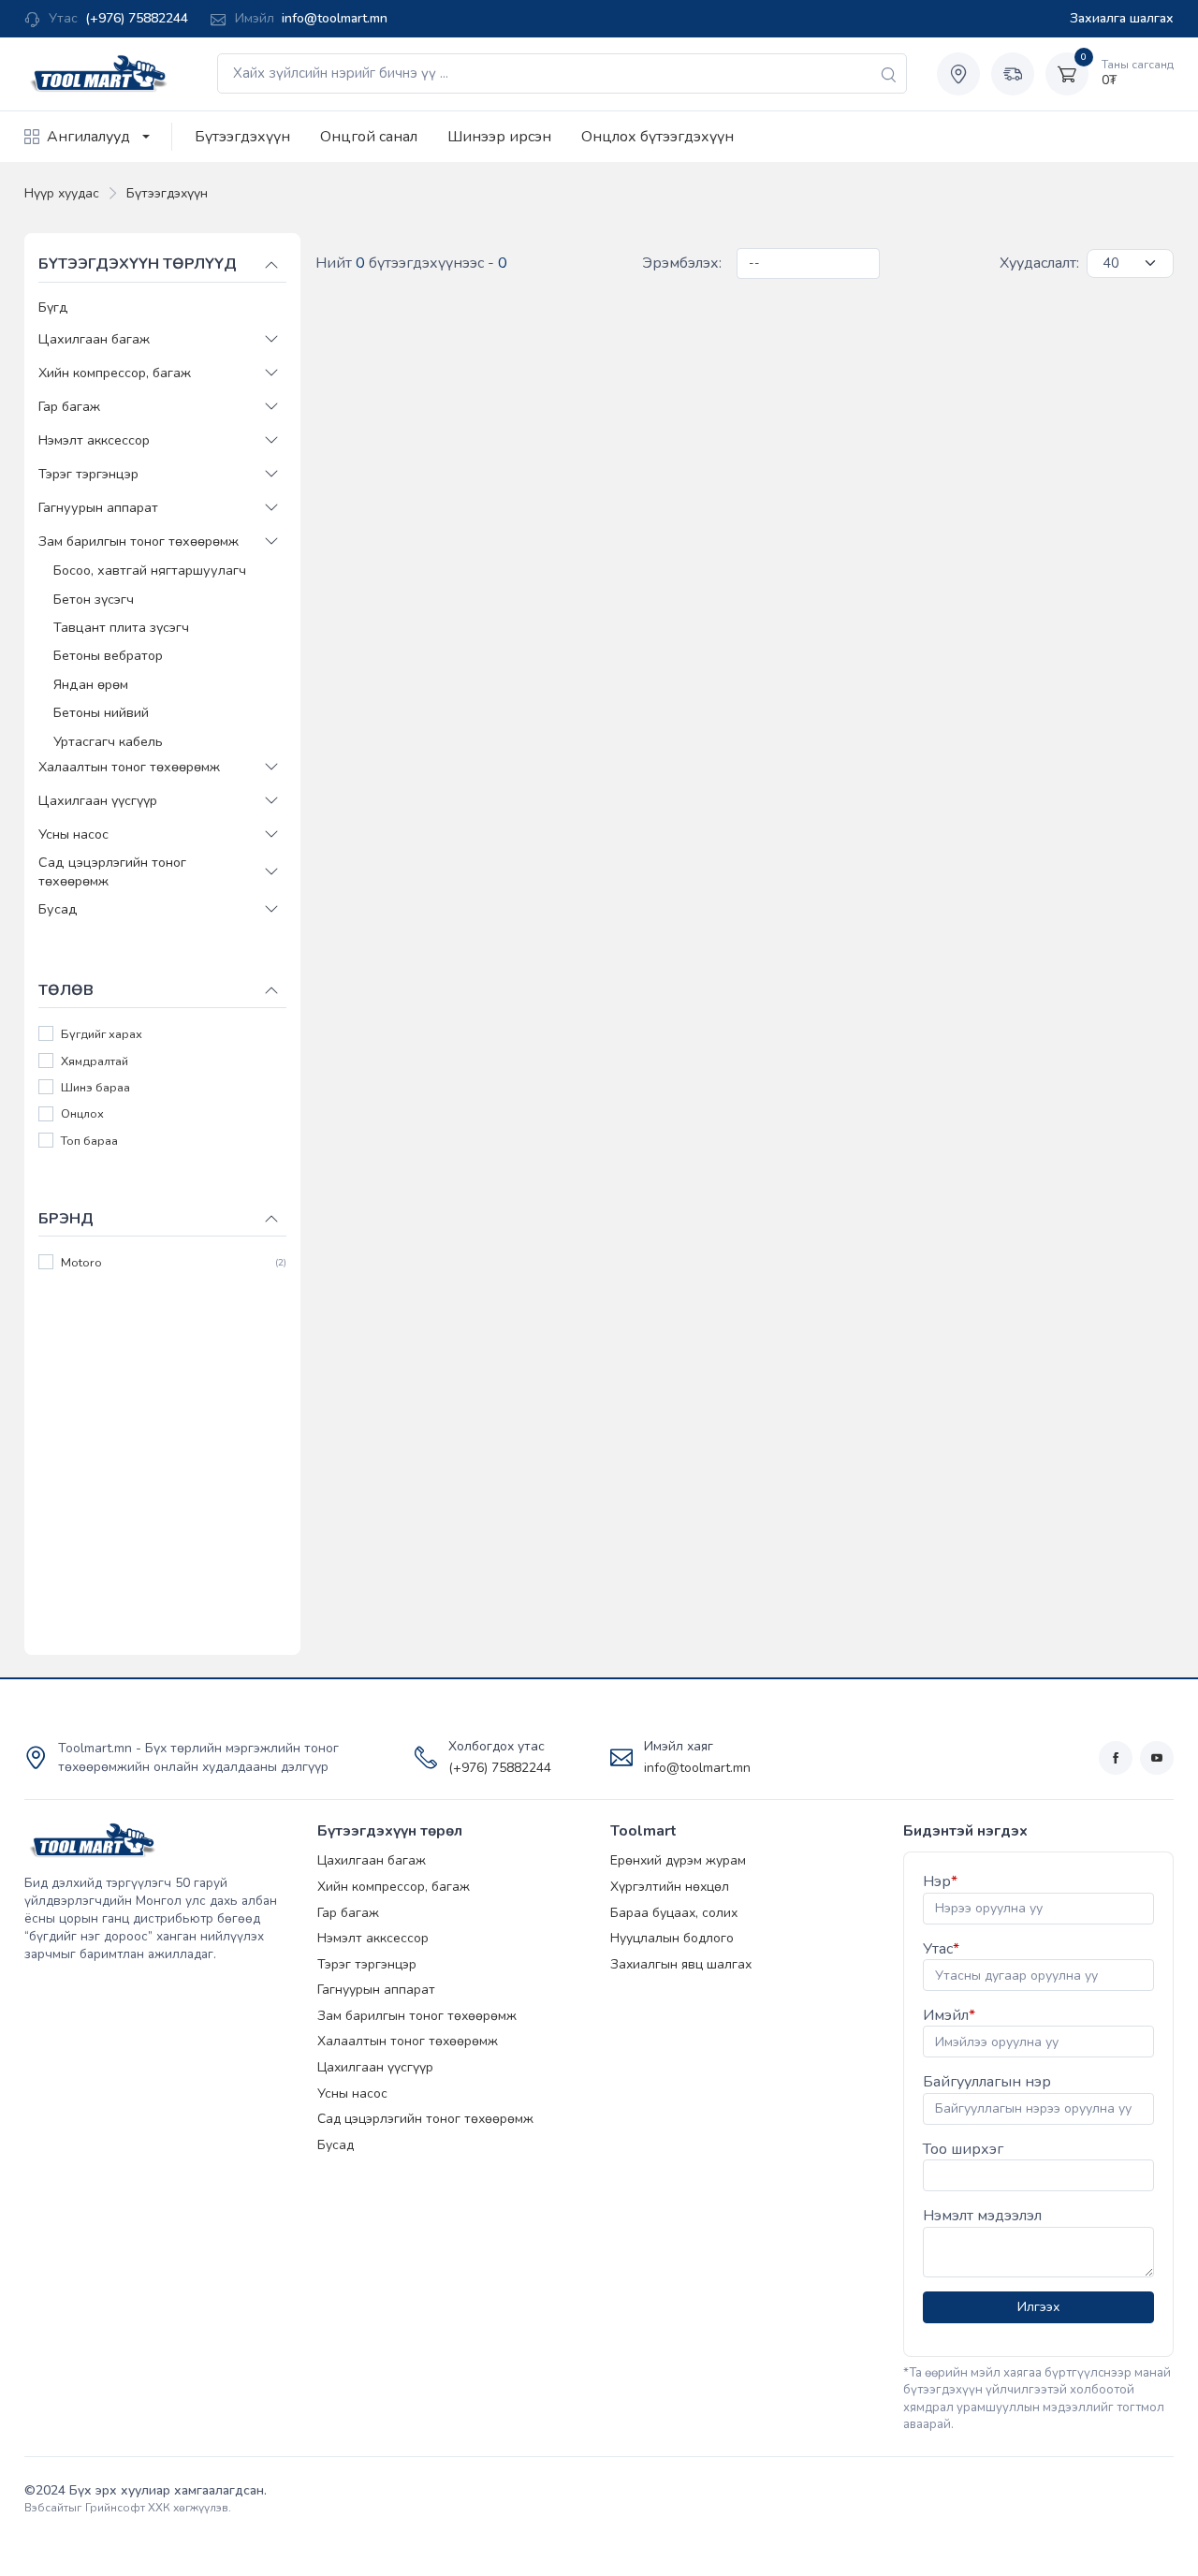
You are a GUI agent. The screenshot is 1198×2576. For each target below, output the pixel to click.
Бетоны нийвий (101, 712)
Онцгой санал (369, 137)
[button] (271, 339)
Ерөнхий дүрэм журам (678, 1860)
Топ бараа (89, 1141)
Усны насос (73, 833)
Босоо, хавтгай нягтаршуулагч (150, 570)
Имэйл (949, 2015)
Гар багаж (69, 406)
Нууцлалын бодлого (672, 1938)
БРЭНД (66, 1218)
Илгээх (1038, 2307)
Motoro (81, 1263)
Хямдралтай (95, 1061)
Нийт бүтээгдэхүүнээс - (411, 263)
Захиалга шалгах (1122, 18)
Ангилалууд (88, 137)
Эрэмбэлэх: (682, 263)
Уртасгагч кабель (108, 740)
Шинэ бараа (95, 1088)
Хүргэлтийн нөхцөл (670, 1887)
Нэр (940, 1881)
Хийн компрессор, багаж (115, 373)
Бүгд (53, 307)
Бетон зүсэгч (94, 598)
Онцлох (82, 1114)
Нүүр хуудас (62, 193)
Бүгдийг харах (102, 1035)
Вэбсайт (46, 2508)
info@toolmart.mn (335, 18)
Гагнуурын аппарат (98, 507)
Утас (941, 1949)
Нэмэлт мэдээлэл (982, 2216)
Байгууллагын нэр (987, 2082)
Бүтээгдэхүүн (242, 137)
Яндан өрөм (91, 683)
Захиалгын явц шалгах (681, 1964)
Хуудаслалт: (1039, 263)
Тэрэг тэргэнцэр (88, 474)
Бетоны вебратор (108, 655)
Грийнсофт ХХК (128, 2508)
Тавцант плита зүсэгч (121, 627)
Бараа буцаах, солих (674, 1913)
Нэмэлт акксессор (94, 440)
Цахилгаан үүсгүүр (98, 799)
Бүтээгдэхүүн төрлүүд (138, 264)
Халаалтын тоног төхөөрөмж (129, 766)
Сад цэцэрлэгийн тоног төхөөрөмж (112, 871)
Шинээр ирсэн (499, 137)
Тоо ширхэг (963, 2149)
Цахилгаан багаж (94, 339)
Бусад (58, 909)
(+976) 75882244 (137, 18)
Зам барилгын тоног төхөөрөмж (139, 541)
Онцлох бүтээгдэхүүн (657, 137)
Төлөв (66, 989)
